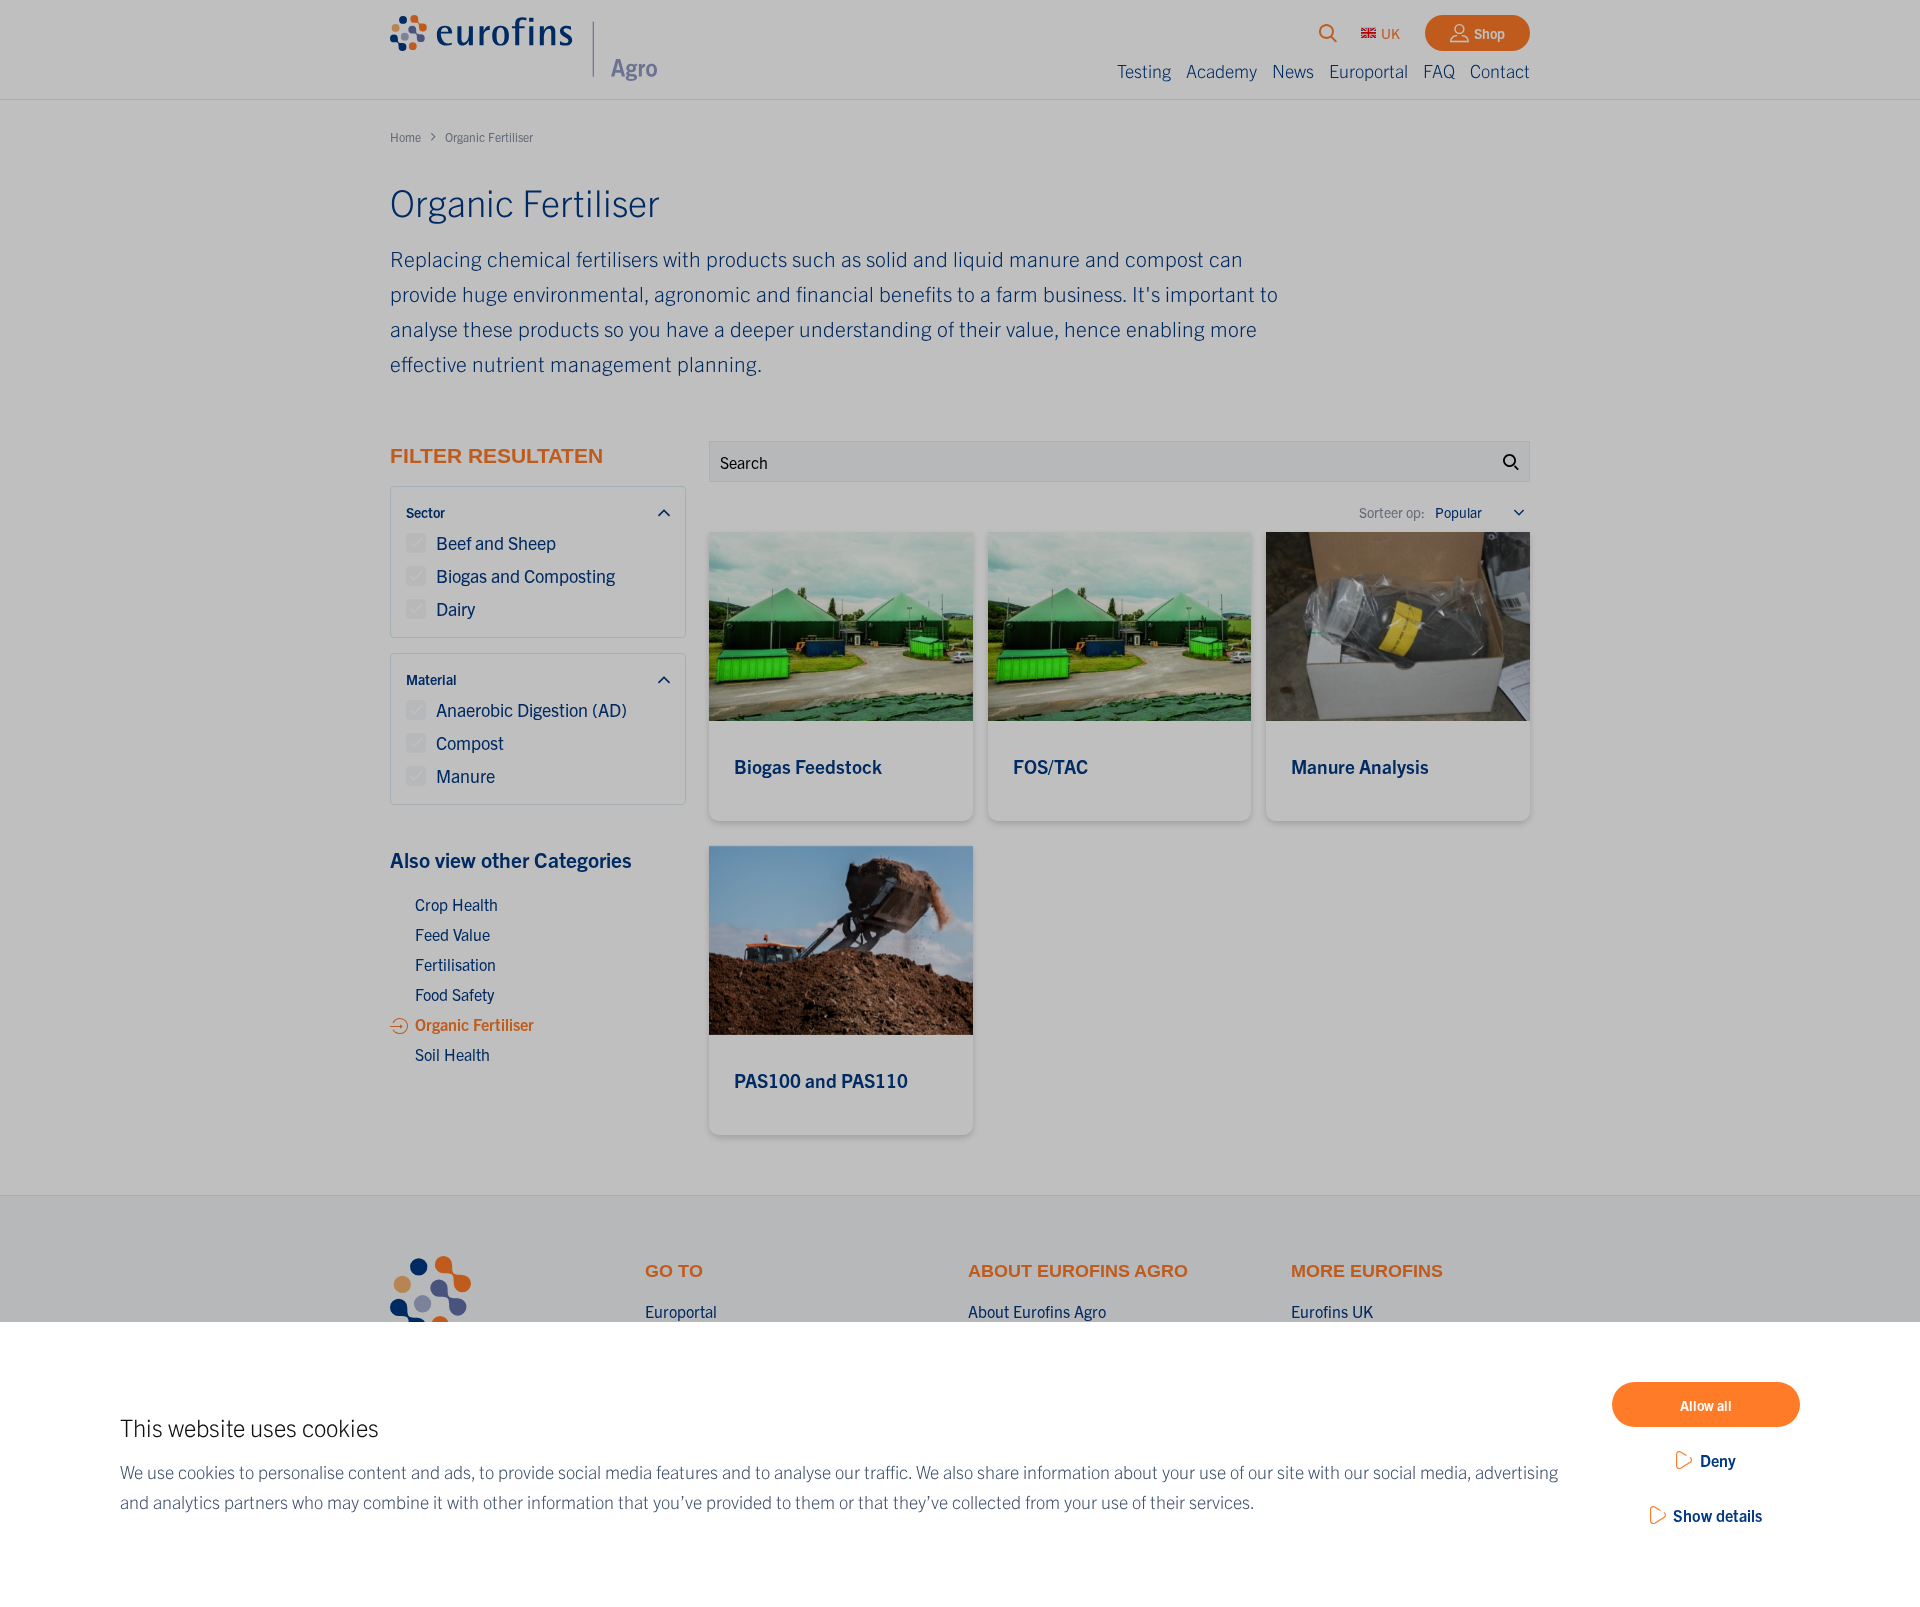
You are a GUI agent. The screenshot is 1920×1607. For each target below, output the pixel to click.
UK (1390, 33)
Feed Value (452, 934)
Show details (1717, 1515)
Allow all (1706, 1405)
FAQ (1439, 70)
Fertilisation (455, 964)
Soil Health (452, 1054)
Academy (1221, 70)
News (1293, 70)
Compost (470, 742)
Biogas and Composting (525, 575)
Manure (465, 775)
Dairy (455, 608)
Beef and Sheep (496, 542)
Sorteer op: (1392, 512)
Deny (1718, 1460)
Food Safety (454, 994)
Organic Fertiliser (474, 1024)
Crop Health (456, 904)
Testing (1144, 70)
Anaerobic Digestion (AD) (531, 709)
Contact (1500, 70)
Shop (1489, 33)
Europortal (1368, 70)
